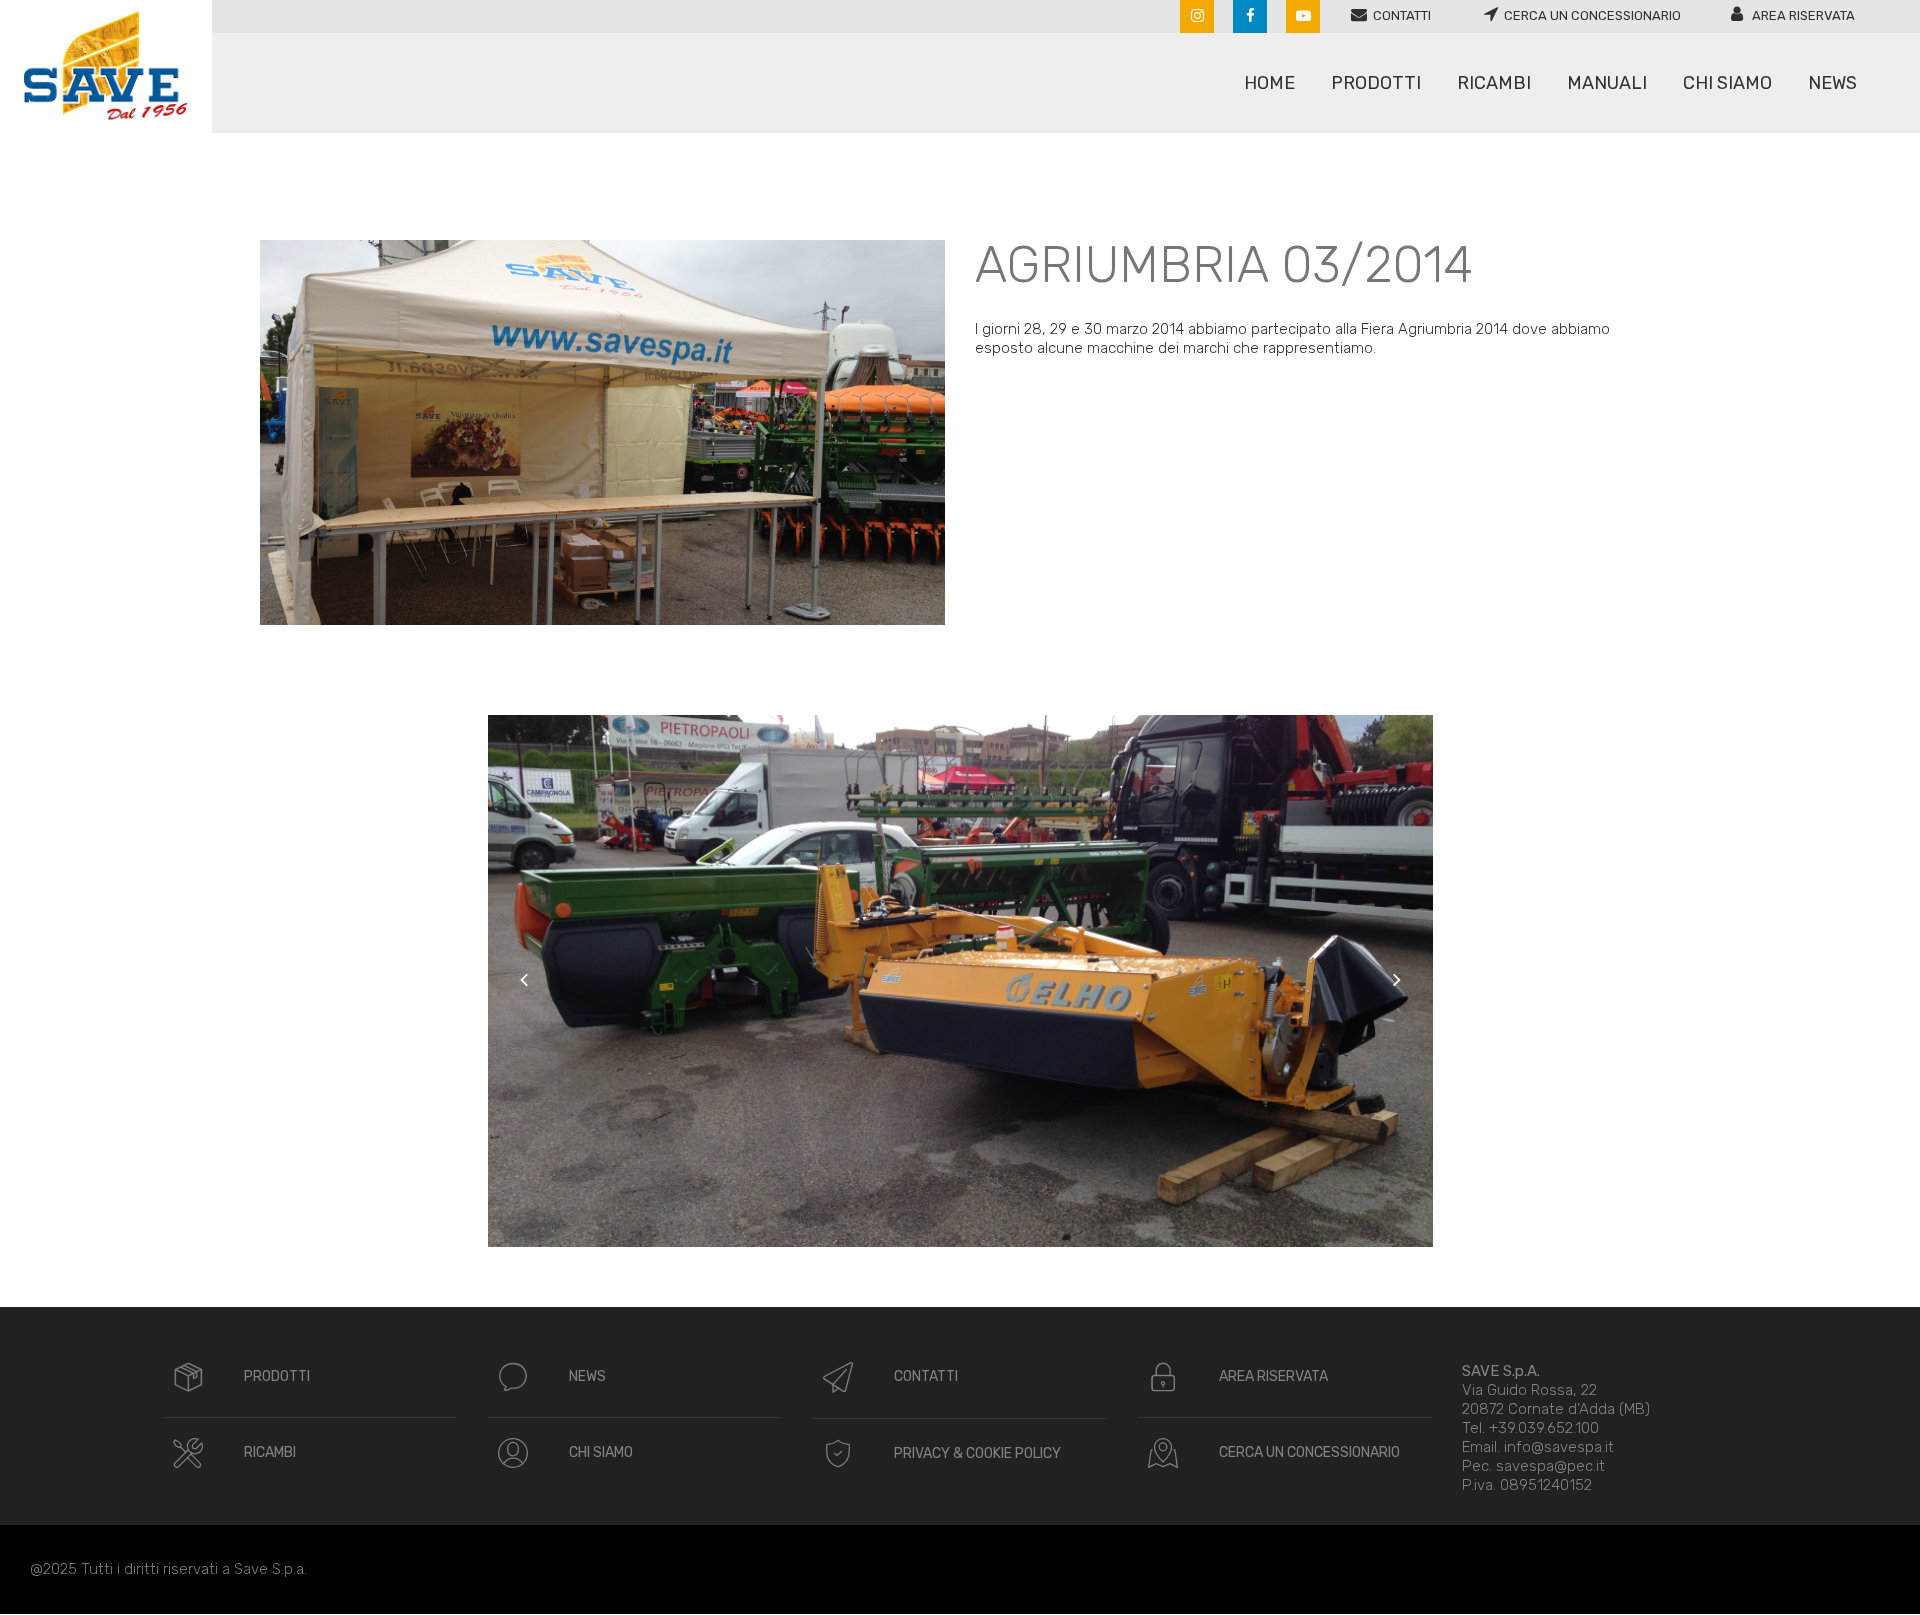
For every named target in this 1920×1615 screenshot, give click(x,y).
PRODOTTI (277, 1376)
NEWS (587, 1376)
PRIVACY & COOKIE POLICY (977, 1453)
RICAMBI (270, 1452)
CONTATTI (926, 1376)
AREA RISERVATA (1273, 1376)
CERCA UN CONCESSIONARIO (1309, 1452)
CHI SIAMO (601, 1452)
